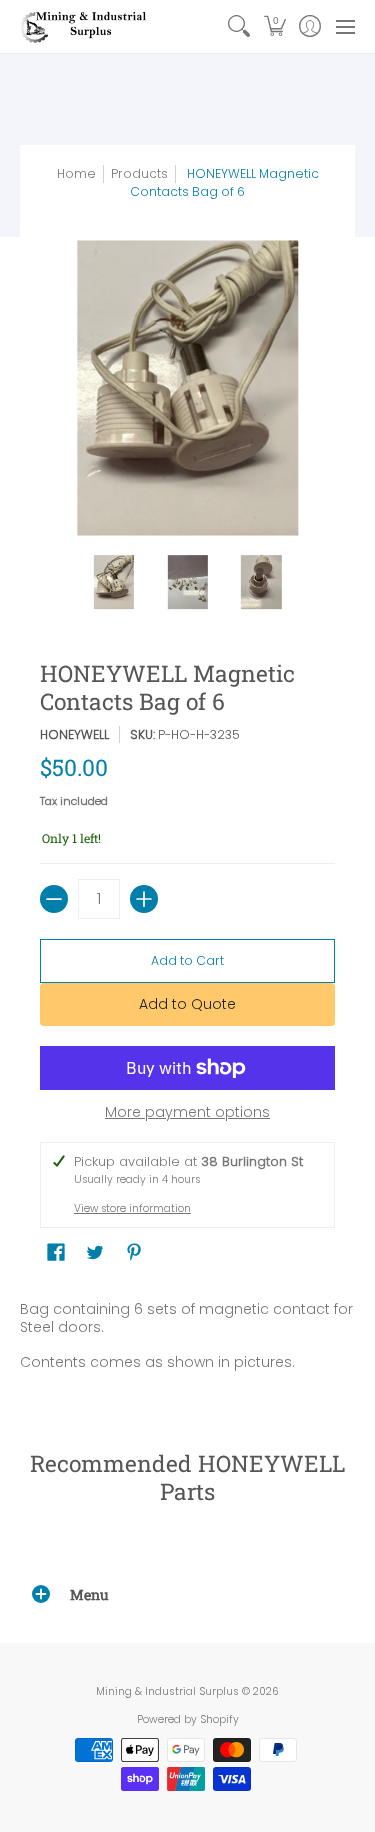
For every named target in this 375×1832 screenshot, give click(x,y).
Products (139, 173)
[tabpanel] (187, 1340)
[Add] (144, 899)
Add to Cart (187, 960)
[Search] (239, 26)
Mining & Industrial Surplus (167, 1691)
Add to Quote (187, 1004)
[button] (274, 26)
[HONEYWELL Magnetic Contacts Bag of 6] (114, 582)
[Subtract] (54, 899)
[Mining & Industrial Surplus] (85, 26)
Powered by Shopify (188, 1719)
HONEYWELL (74, 734)
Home (76, 173)
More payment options (187, 1113)
